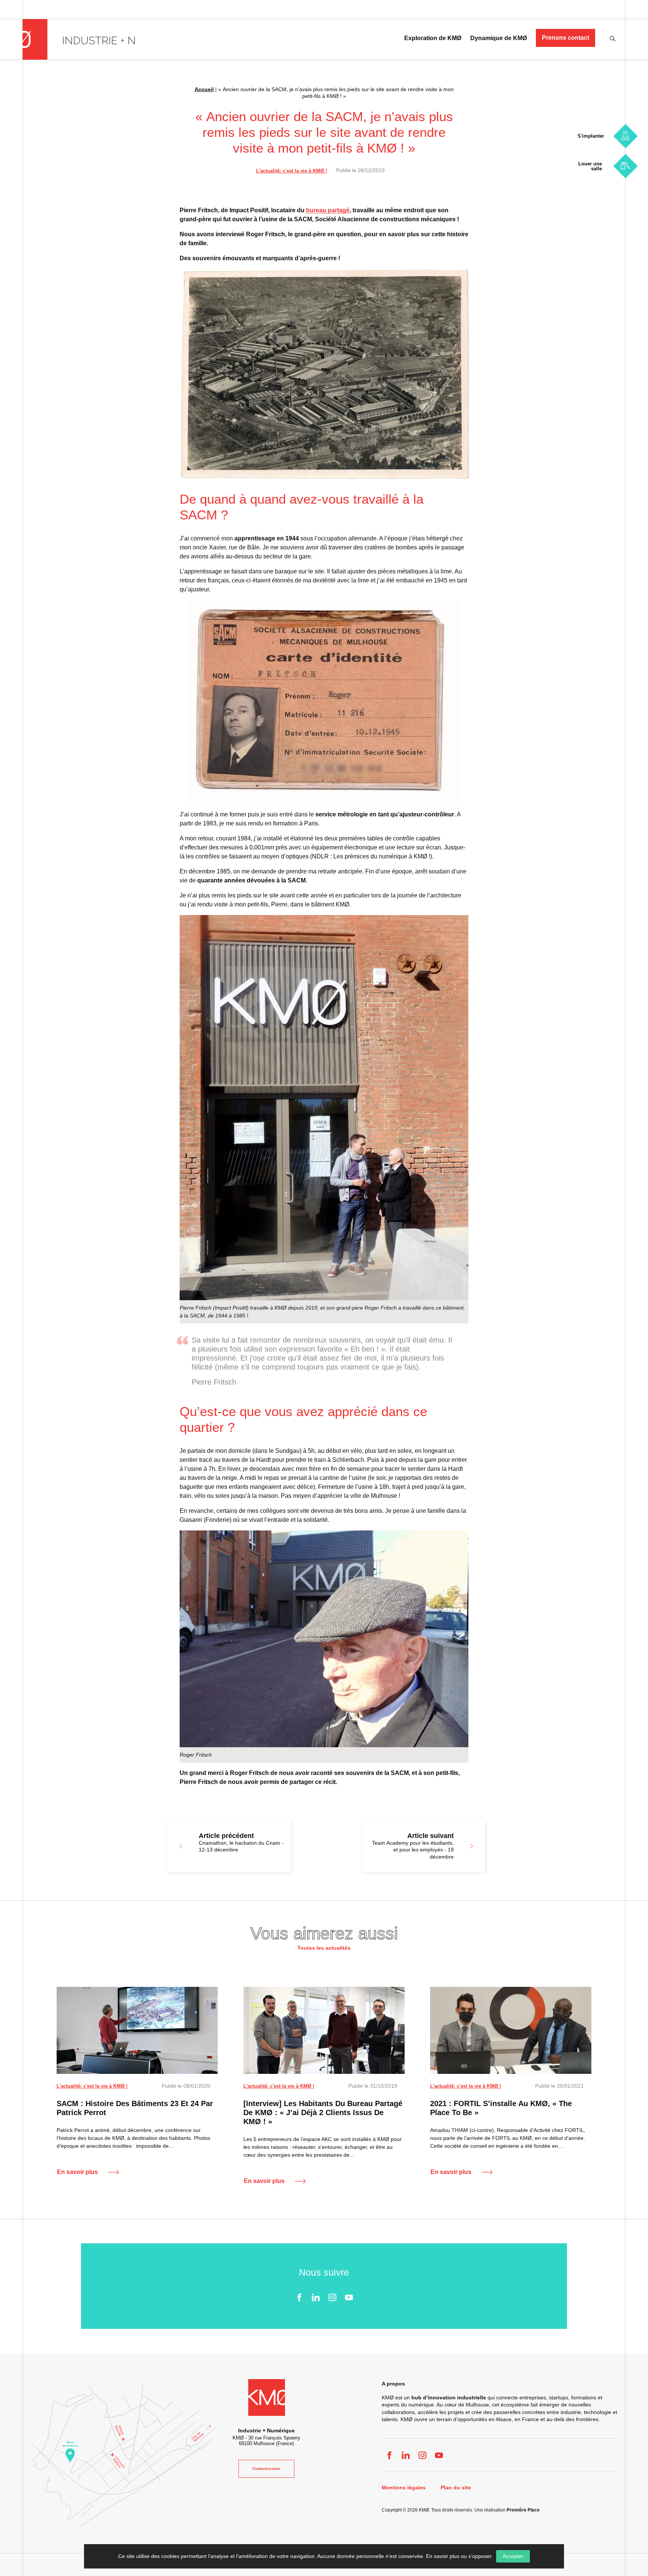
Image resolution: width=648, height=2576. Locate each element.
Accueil (204, 89)
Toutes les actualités (324, 1948)
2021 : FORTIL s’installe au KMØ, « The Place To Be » (501, 2108)
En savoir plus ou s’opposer (459, 2556)
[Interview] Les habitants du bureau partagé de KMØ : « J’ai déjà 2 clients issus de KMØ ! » (323, 2112)
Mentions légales (404, 2488)
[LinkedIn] (316, 2297)
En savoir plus (77, 2172)
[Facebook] (299, 2297)
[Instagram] (332, 2297)
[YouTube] (349, 2297)
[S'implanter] (625, 136)
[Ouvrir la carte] (123, 2457)
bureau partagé (328, 210)
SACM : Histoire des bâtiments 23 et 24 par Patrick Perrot (135, 2108)
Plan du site (456, 2488)
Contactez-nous (266, 2469)
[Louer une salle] (625, 166)
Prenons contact (565, 38)
